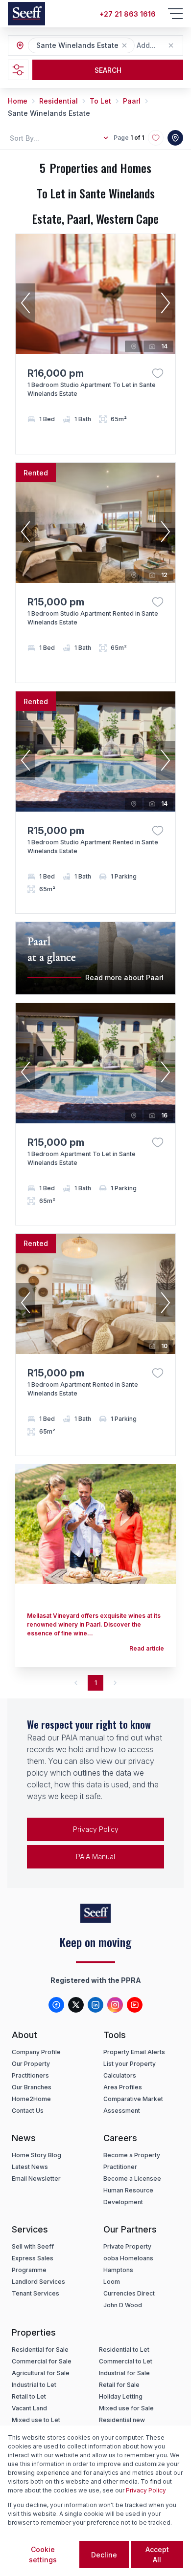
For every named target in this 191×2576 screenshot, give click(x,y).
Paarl (132, 101)
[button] (124, 45)
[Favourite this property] (158, 373)
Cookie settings (43, 2555)
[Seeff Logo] (26, 14)
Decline (104, 2555)
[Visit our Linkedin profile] (95, 2005)
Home (18, 101)
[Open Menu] (175, 14)
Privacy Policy (96, 1829)
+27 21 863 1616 (128, 14)
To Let (100, 101)
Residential (59, 101)
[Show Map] (175, 138)
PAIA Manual (95, 1857)
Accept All (157, 2555)
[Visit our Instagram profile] (115, 2005)
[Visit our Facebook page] (56, 2005)
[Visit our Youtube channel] (135, 2005)
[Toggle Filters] (18, 70)
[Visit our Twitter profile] (76, 2005)
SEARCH (108, 70)
